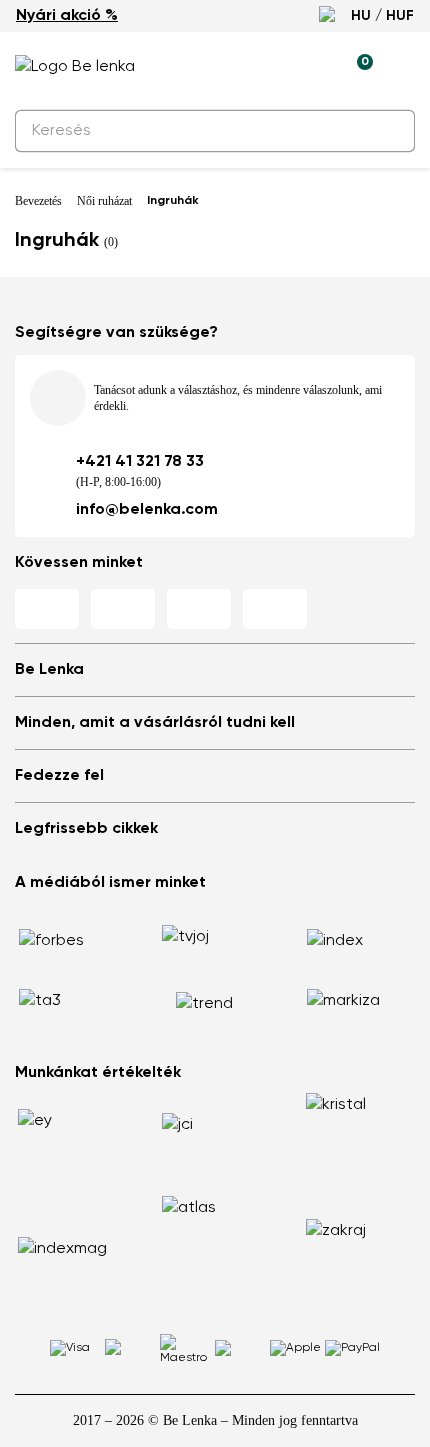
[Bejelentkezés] (311, 67)
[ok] (388, 131)
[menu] (403, 70)
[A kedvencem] (265, 67)
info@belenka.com (147, 510)
